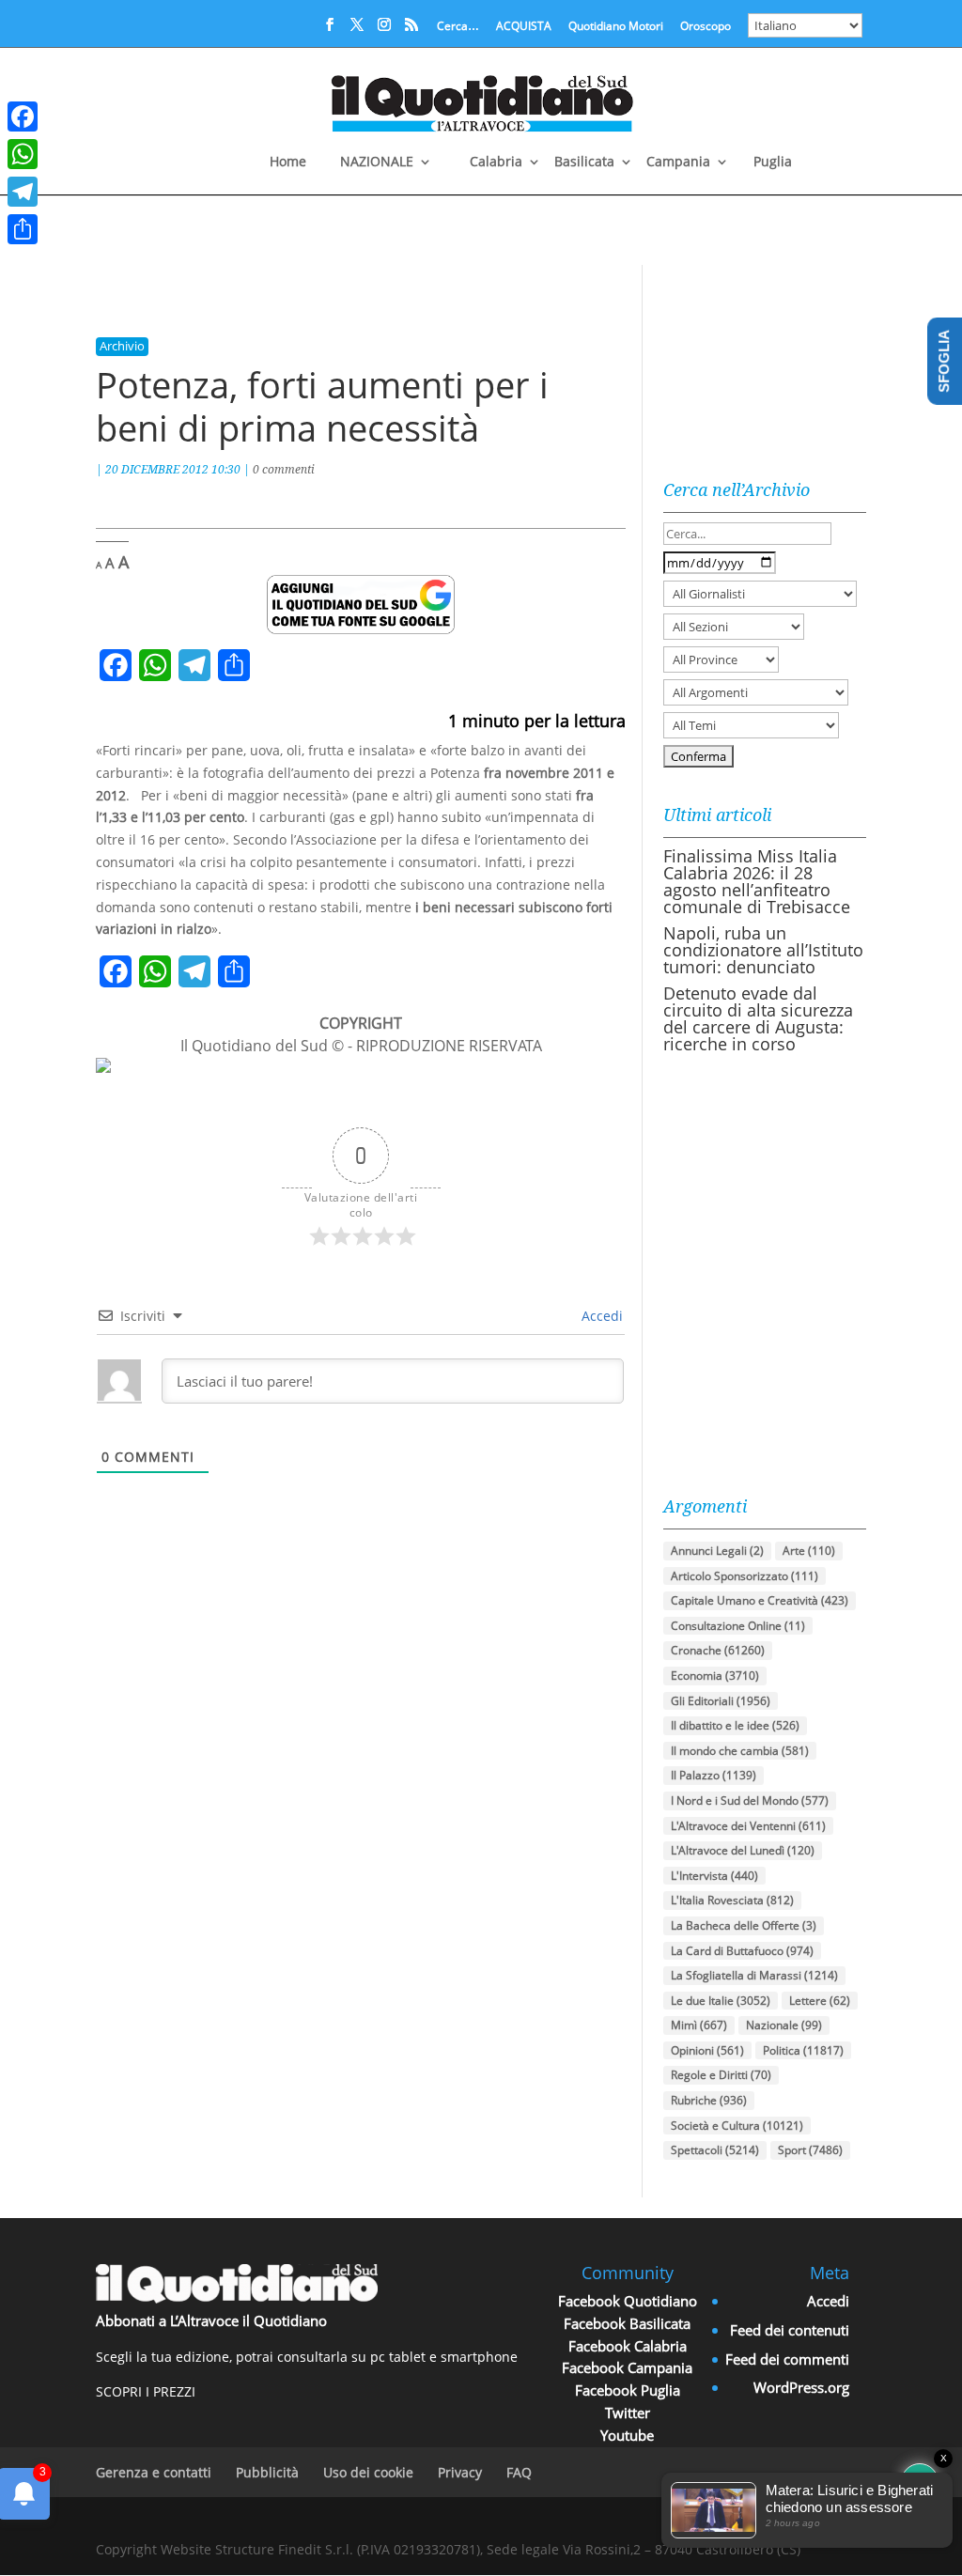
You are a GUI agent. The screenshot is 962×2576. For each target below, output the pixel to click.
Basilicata (584, 163)
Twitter (628, 2413)
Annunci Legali (717, 1551)
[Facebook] (23, 116)
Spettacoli (715, 2150)
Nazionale (784, 2025)
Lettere (820, 2001)
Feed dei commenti (787, 2359)
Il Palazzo (714, 1775)
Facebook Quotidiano (628, 2301)
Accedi (600, 1316)
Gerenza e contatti (154, 2472)
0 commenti (284, 469)
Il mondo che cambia (740, 1751)
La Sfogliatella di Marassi (754, 1975)
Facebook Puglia (628, 2390)
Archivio (122, 346)
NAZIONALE (377, 163)
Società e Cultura (737, 2126)
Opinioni (707, 2050)
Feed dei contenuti (790, 2330)
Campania (678, 163)
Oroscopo (706, 27)
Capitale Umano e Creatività (760, 1600)
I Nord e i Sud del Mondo (750, 1800)
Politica (803, 2050)
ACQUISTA (524, 27)
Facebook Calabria (628, 2346)
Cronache (718, 1650)
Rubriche (709, 2100)
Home (288, 163)
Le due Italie (721, 2001)
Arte (809, 1551)
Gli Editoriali (721, 1701)
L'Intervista (714, 1876)
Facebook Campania (627, 2367)
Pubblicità (267, 2472)
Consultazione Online (738, 1626)
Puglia (773, 163)
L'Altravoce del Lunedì (743, 1850)
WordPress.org (801, 2387)
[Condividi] (23, 229)
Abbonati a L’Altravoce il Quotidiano (211, 2320)
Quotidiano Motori (616, 27)
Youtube (627, 2435)
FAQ (519, 2472)
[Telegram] (23, 192)
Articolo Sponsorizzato (745, 1576)
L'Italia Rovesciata (732, 1900)
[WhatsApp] (23, 154)
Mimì (699, 2025)
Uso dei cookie (368, 2472)
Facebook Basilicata (627, 2323)
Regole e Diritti (721, 2075)
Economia (715, 1676)
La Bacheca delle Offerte (744, 1925)
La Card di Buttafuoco (742, 1951)
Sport (810, 2150)
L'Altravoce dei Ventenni (748, 1826)
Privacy (460, 2472)
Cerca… (458, 27)
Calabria (496, 163)
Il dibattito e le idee (735, 1725)
